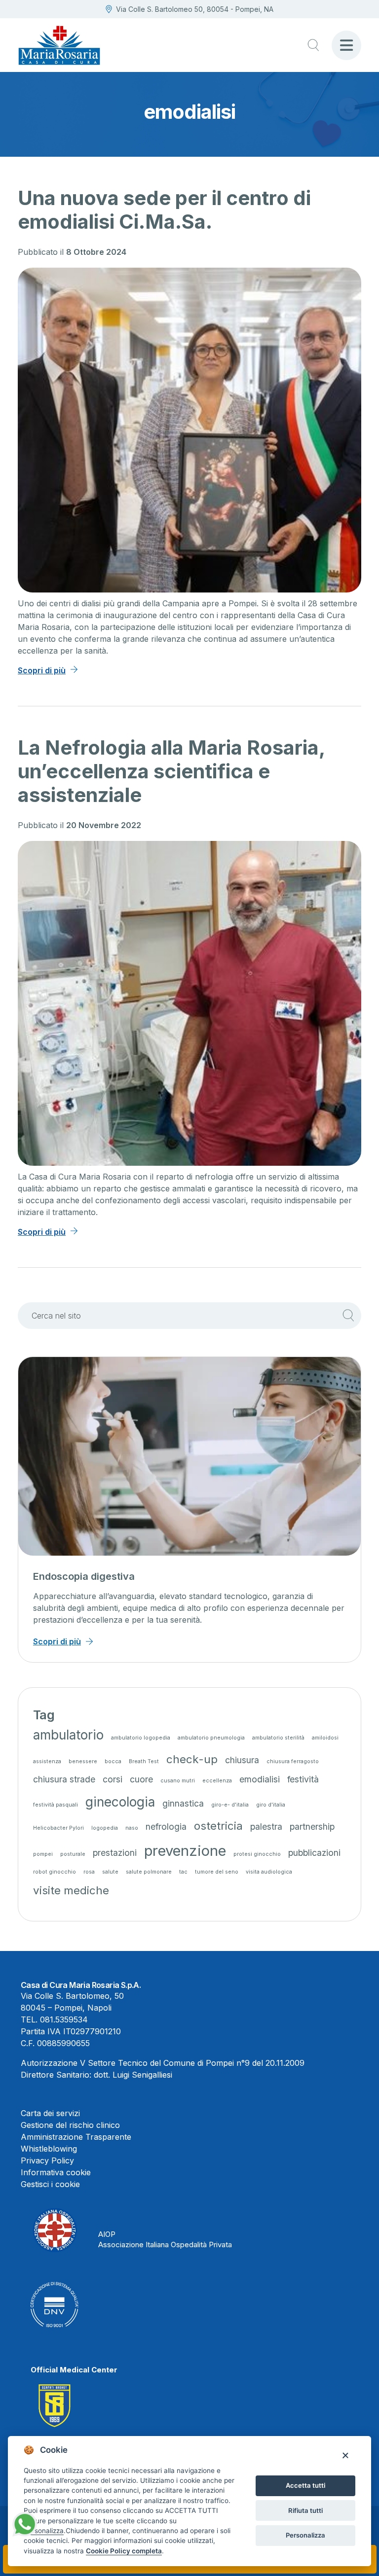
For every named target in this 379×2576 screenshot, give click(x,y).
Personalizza (305, 2535)
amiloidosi (325, 1738)
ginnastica (183, 1803)
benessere (83, 1761)
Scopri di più (42, 670)
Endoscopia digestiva (84, 1576)
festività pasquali (56, 1805)
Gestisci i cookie (50, 2184)
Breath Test (144, 1761)
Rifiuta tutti (305, 2510)
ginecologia (120, 1802)
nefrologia (166, 1827)
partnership (312, 1827)
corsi (113, 1779)
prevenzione (185, 1851)
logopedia (105, 1828)
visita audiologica (269, 1872)
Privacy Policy (47, 2160)
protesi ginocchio (257, 1854)
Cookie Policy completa (124, 2551)
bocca (113, 1761)
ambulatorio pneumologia (211, 1738)
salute (110, 1872)
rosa (89, 1872)
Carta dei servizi (50, 2113)
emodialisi (260, 1779)
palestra (266, 1827)
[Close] (345, 2455)
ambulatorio (68, 1735)
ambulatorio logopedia (141, 1738)
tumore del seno (217, 1872)
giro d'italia (271, 1805)
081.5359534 (64, 2019)
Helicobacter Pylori (58, 1828)
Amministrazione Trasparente (76, 2137)
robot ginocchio (55, 1872)
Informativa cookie (56, 2172)
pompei (43, 1854)
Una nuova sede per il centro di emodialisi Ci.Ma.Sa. (164, 210)
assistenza (47, 1761)
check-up (192, 1759)
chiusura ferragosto (293, 1761)
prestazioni (115, 1853)
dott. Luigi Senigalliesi (133, 2075)
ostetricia (218, 1826)
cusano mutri (178, 1781)
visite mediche (71, 1890)
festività (303, 1779)
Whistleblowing (49, 2149)
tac (183, 1872)
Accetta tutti (305, 2485)
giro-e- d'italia (230, 1805)
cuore (141, 1779)
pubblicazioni (314, 1853)
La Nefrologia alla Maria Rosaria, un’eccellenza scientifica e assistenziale (171, 771)
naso (132, 1828)
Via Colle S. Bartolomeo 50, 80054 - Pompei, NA (195, 9)
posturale (73, 1854)
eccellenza (217, 1781)
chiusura (242, 1760)
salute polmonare (149, 1872)
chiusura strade (64, 1779)
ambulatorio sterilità (278, 1738)
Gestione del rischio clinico (70, 2125)
